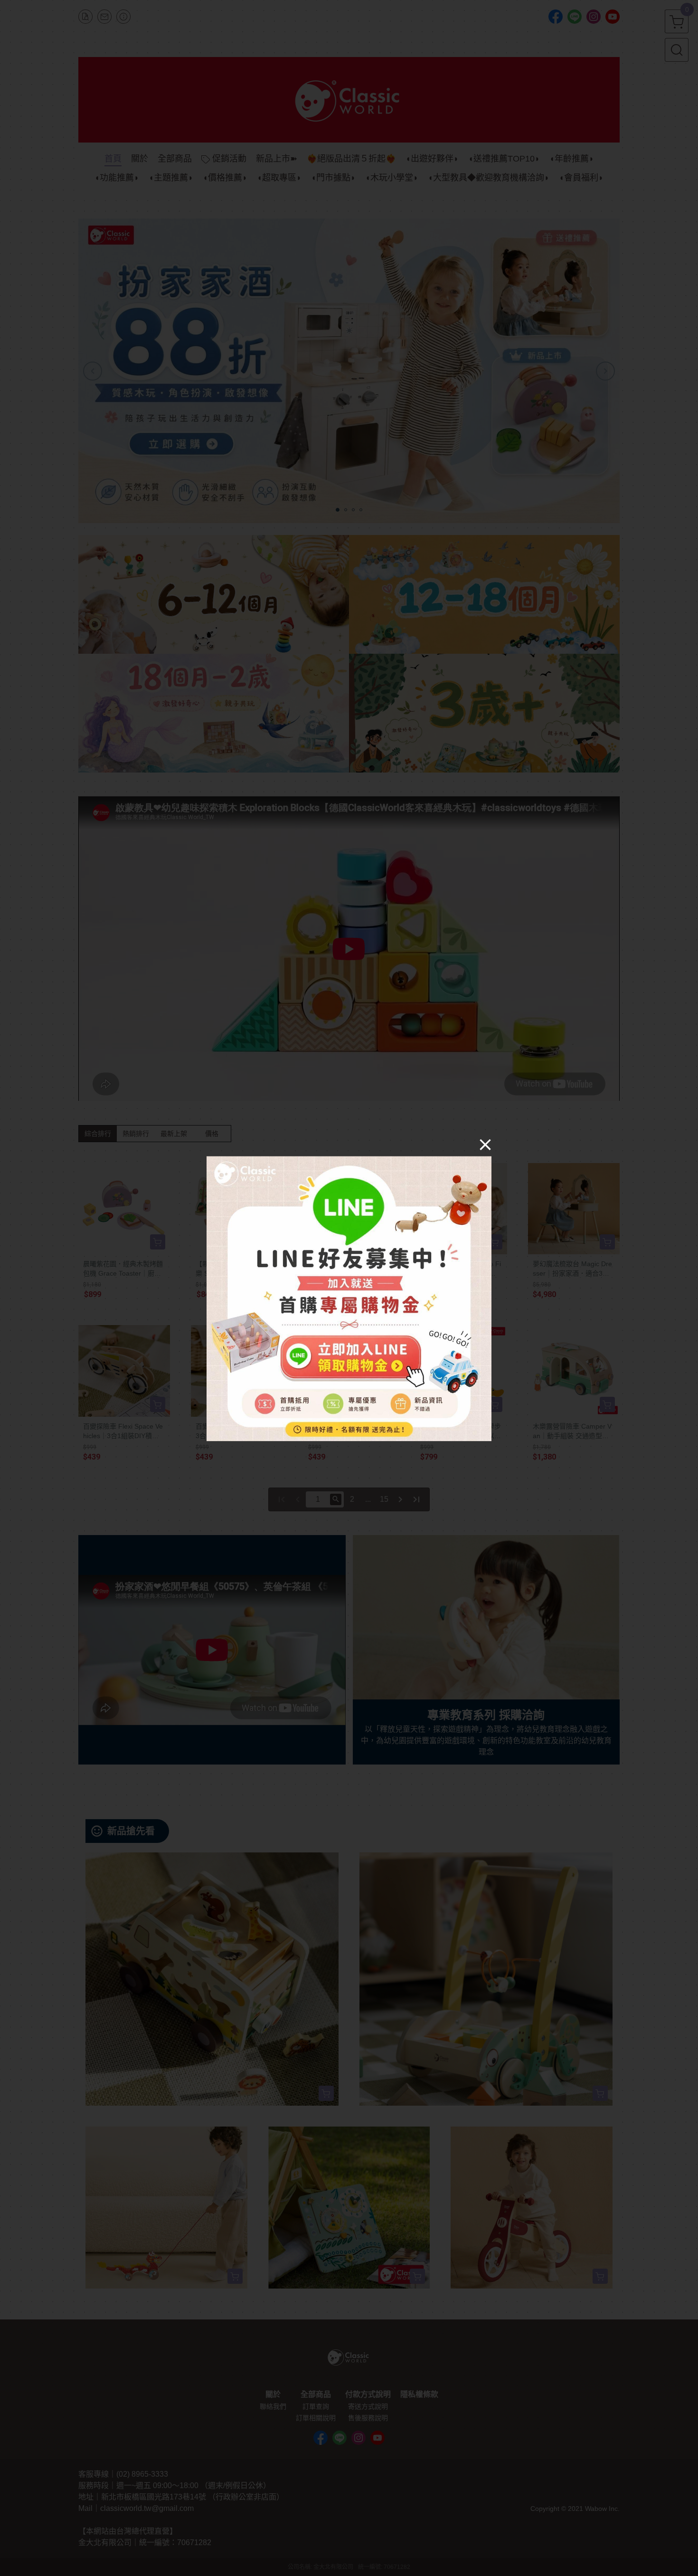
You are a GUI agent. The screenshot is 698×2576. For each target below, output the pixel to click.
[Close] (485, 1145)
